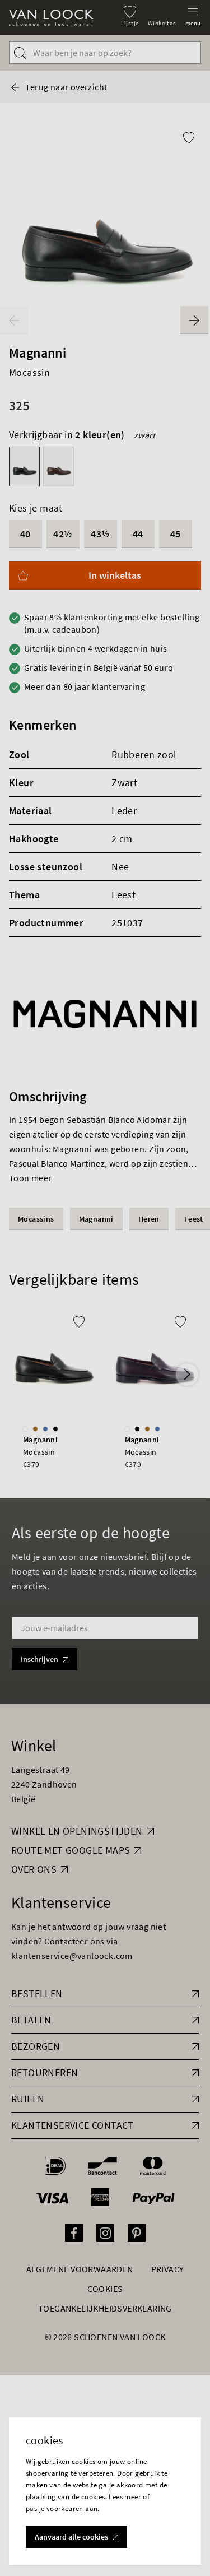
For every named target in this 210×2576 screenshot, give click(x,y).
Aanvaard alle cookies (71, 2537)
